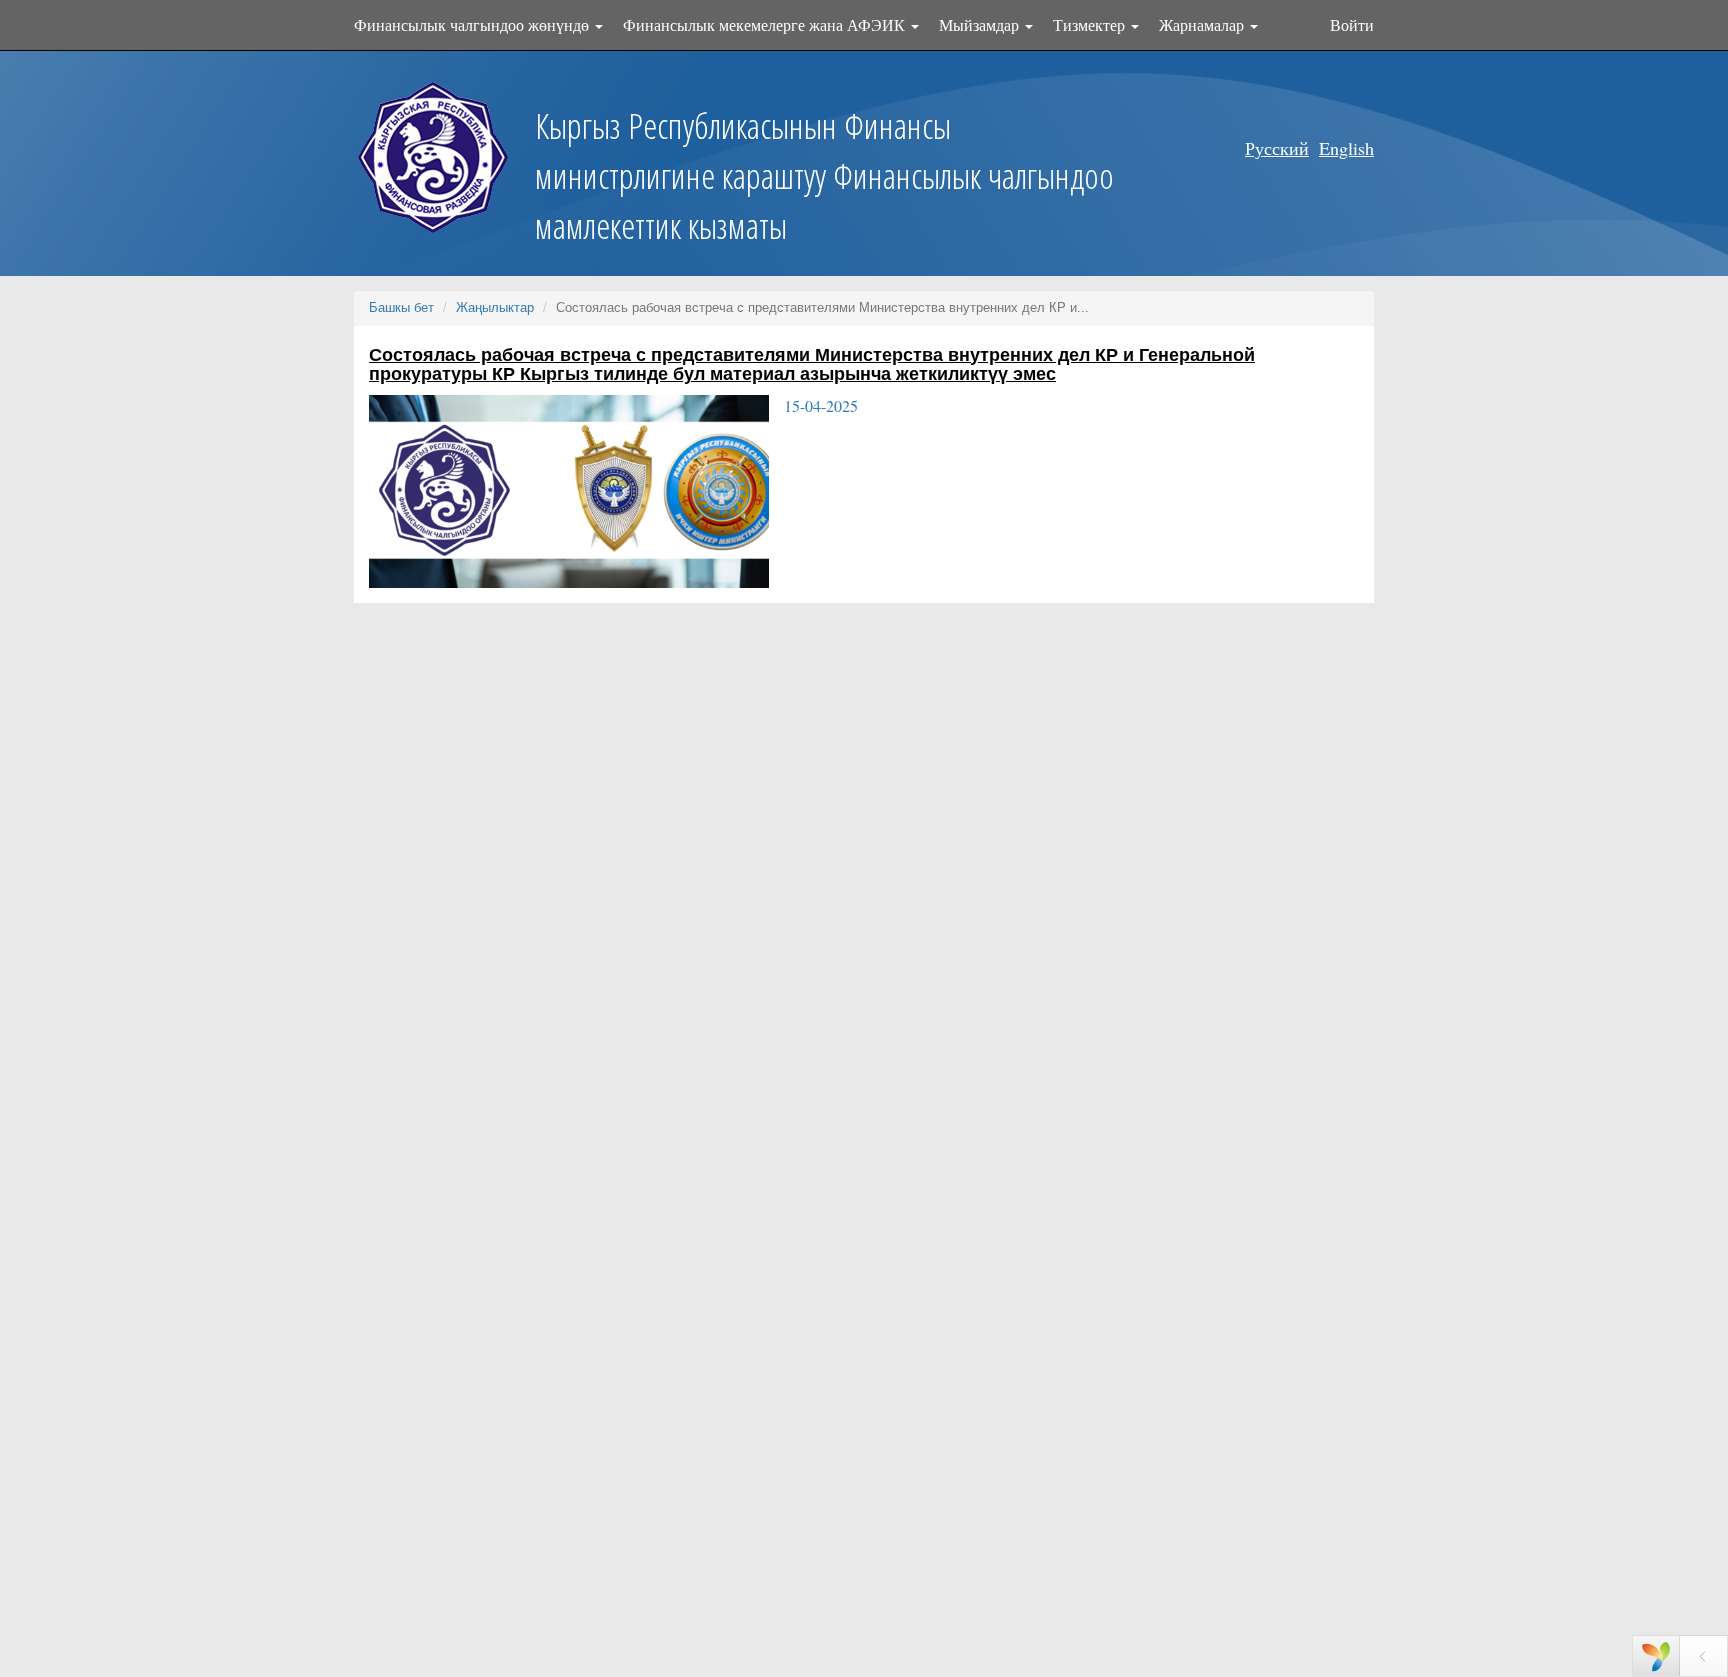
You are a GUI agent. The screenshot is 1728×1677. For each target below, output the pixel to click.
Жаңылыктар (495, 307)
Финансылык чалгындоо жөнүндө (473, 24)
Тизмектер (1091, 24)
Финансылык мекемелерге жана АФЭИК (766, 24)
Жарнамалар (1203, 24)
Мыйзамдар (981, 24)
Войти (1352, 24)
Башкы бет (401, 307)
